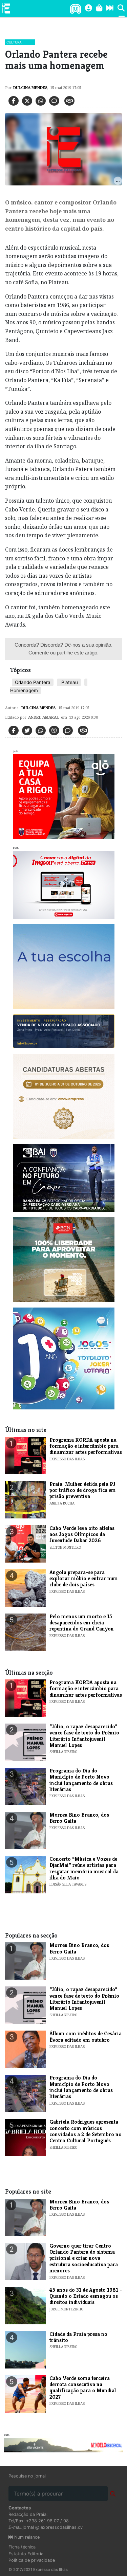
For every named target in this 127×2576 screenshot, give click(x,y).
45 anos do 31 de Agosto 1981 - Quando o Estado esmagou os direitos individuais (86, 2296)
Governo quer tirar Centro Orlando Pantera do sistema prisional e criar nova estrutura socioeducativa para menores (84, 2258)
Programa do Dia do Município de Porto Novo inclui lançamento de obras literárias (81, 1780)
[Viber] (54, 731)
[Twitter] (27, 101)
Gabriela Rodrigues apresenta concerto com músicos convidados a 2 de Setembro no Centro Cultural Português (86, 2131)
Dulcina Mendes (30, 87)
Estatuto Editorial (26, 2554)
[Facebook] (14, 101)
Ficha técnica (22, 2547)
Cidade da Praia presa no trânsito (78, 2337)
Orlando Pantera (33, 682)
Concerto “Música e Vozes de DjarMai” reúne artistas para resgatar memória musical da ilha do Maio (84, 1868)
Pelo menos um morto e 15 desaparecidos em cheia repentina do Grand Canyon (82, 1623)
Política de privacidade (32, 2560)
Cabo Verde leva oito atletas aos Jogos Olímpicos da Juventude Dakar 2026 (82, 1534)
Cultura (14, 42)
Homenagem (24, 690)
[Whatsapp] (41, 101)
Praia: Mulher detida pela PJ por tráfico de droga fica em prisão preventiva (83, 1490)
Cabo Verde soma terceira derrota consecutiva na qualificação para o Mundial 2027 (83, 2388)
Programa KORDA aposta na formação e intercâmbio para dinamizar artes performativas (86, 1446)
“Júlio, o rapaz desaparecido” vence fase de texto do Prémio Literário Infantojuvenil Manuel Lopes (84, 1736)
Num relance (26, 2537)
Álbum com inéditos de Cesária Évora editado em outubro (86, 2037)
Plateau (69, 682)
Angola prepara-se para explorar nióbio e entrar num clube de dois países (84, 1579)
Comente (39, 653)
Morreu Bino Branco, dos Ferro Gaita (79, 1818)
